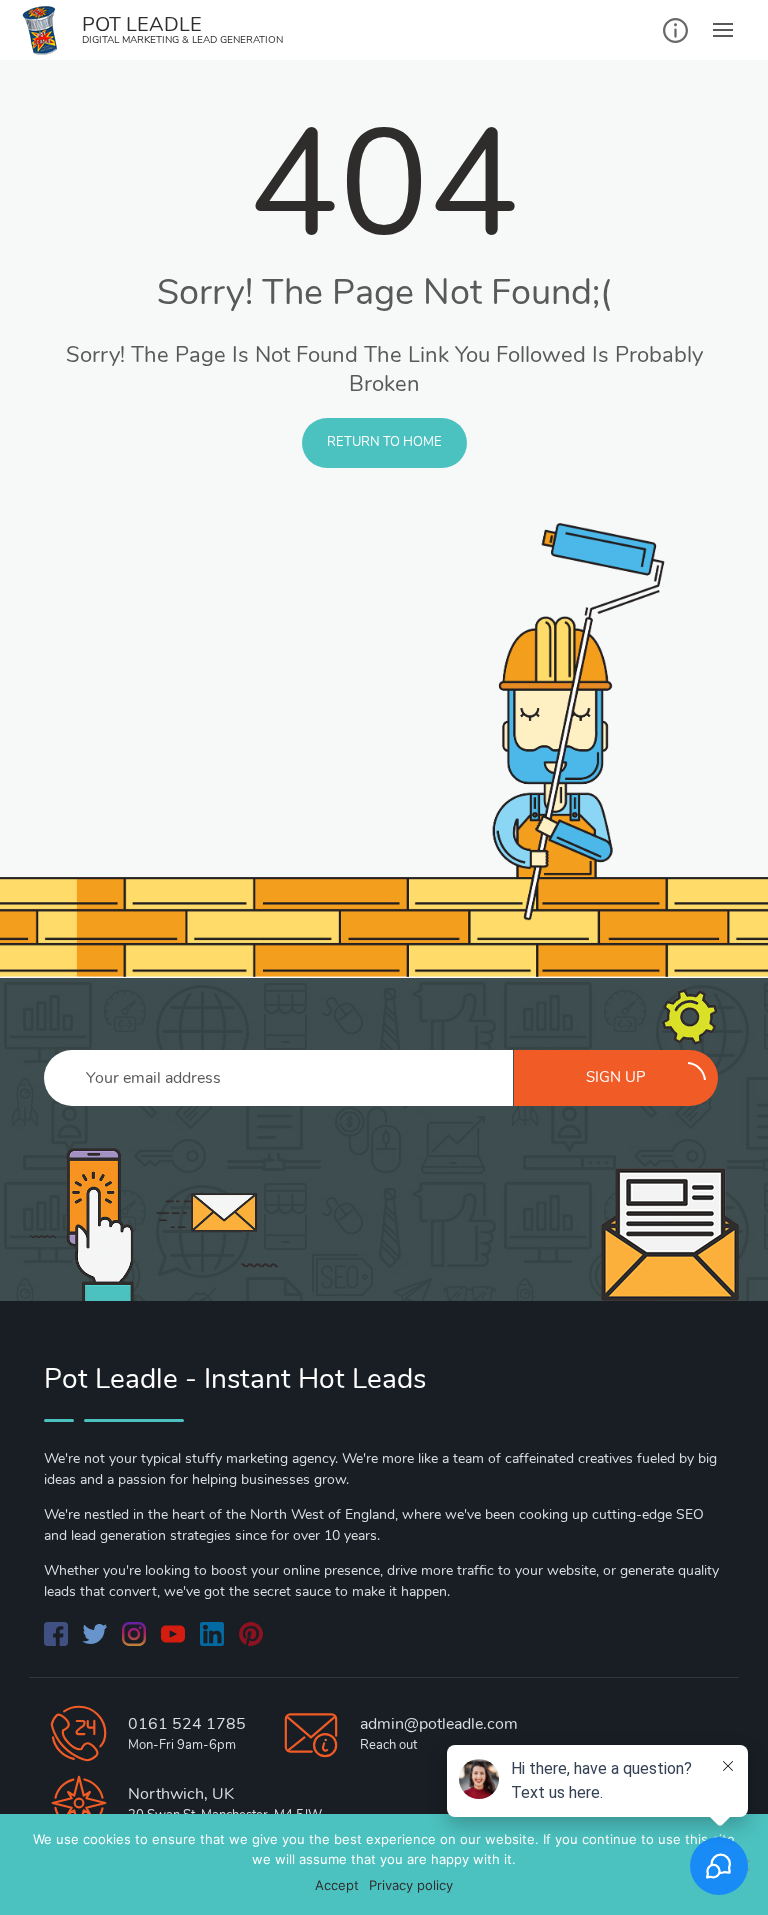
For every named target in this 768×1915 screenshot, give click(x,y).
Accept (337, 1885)
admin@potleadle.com (439, 1724)
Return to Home (384, 442)
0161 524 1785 (187, 1724)
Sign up (616, 1077)
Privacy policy (411, 1885)
